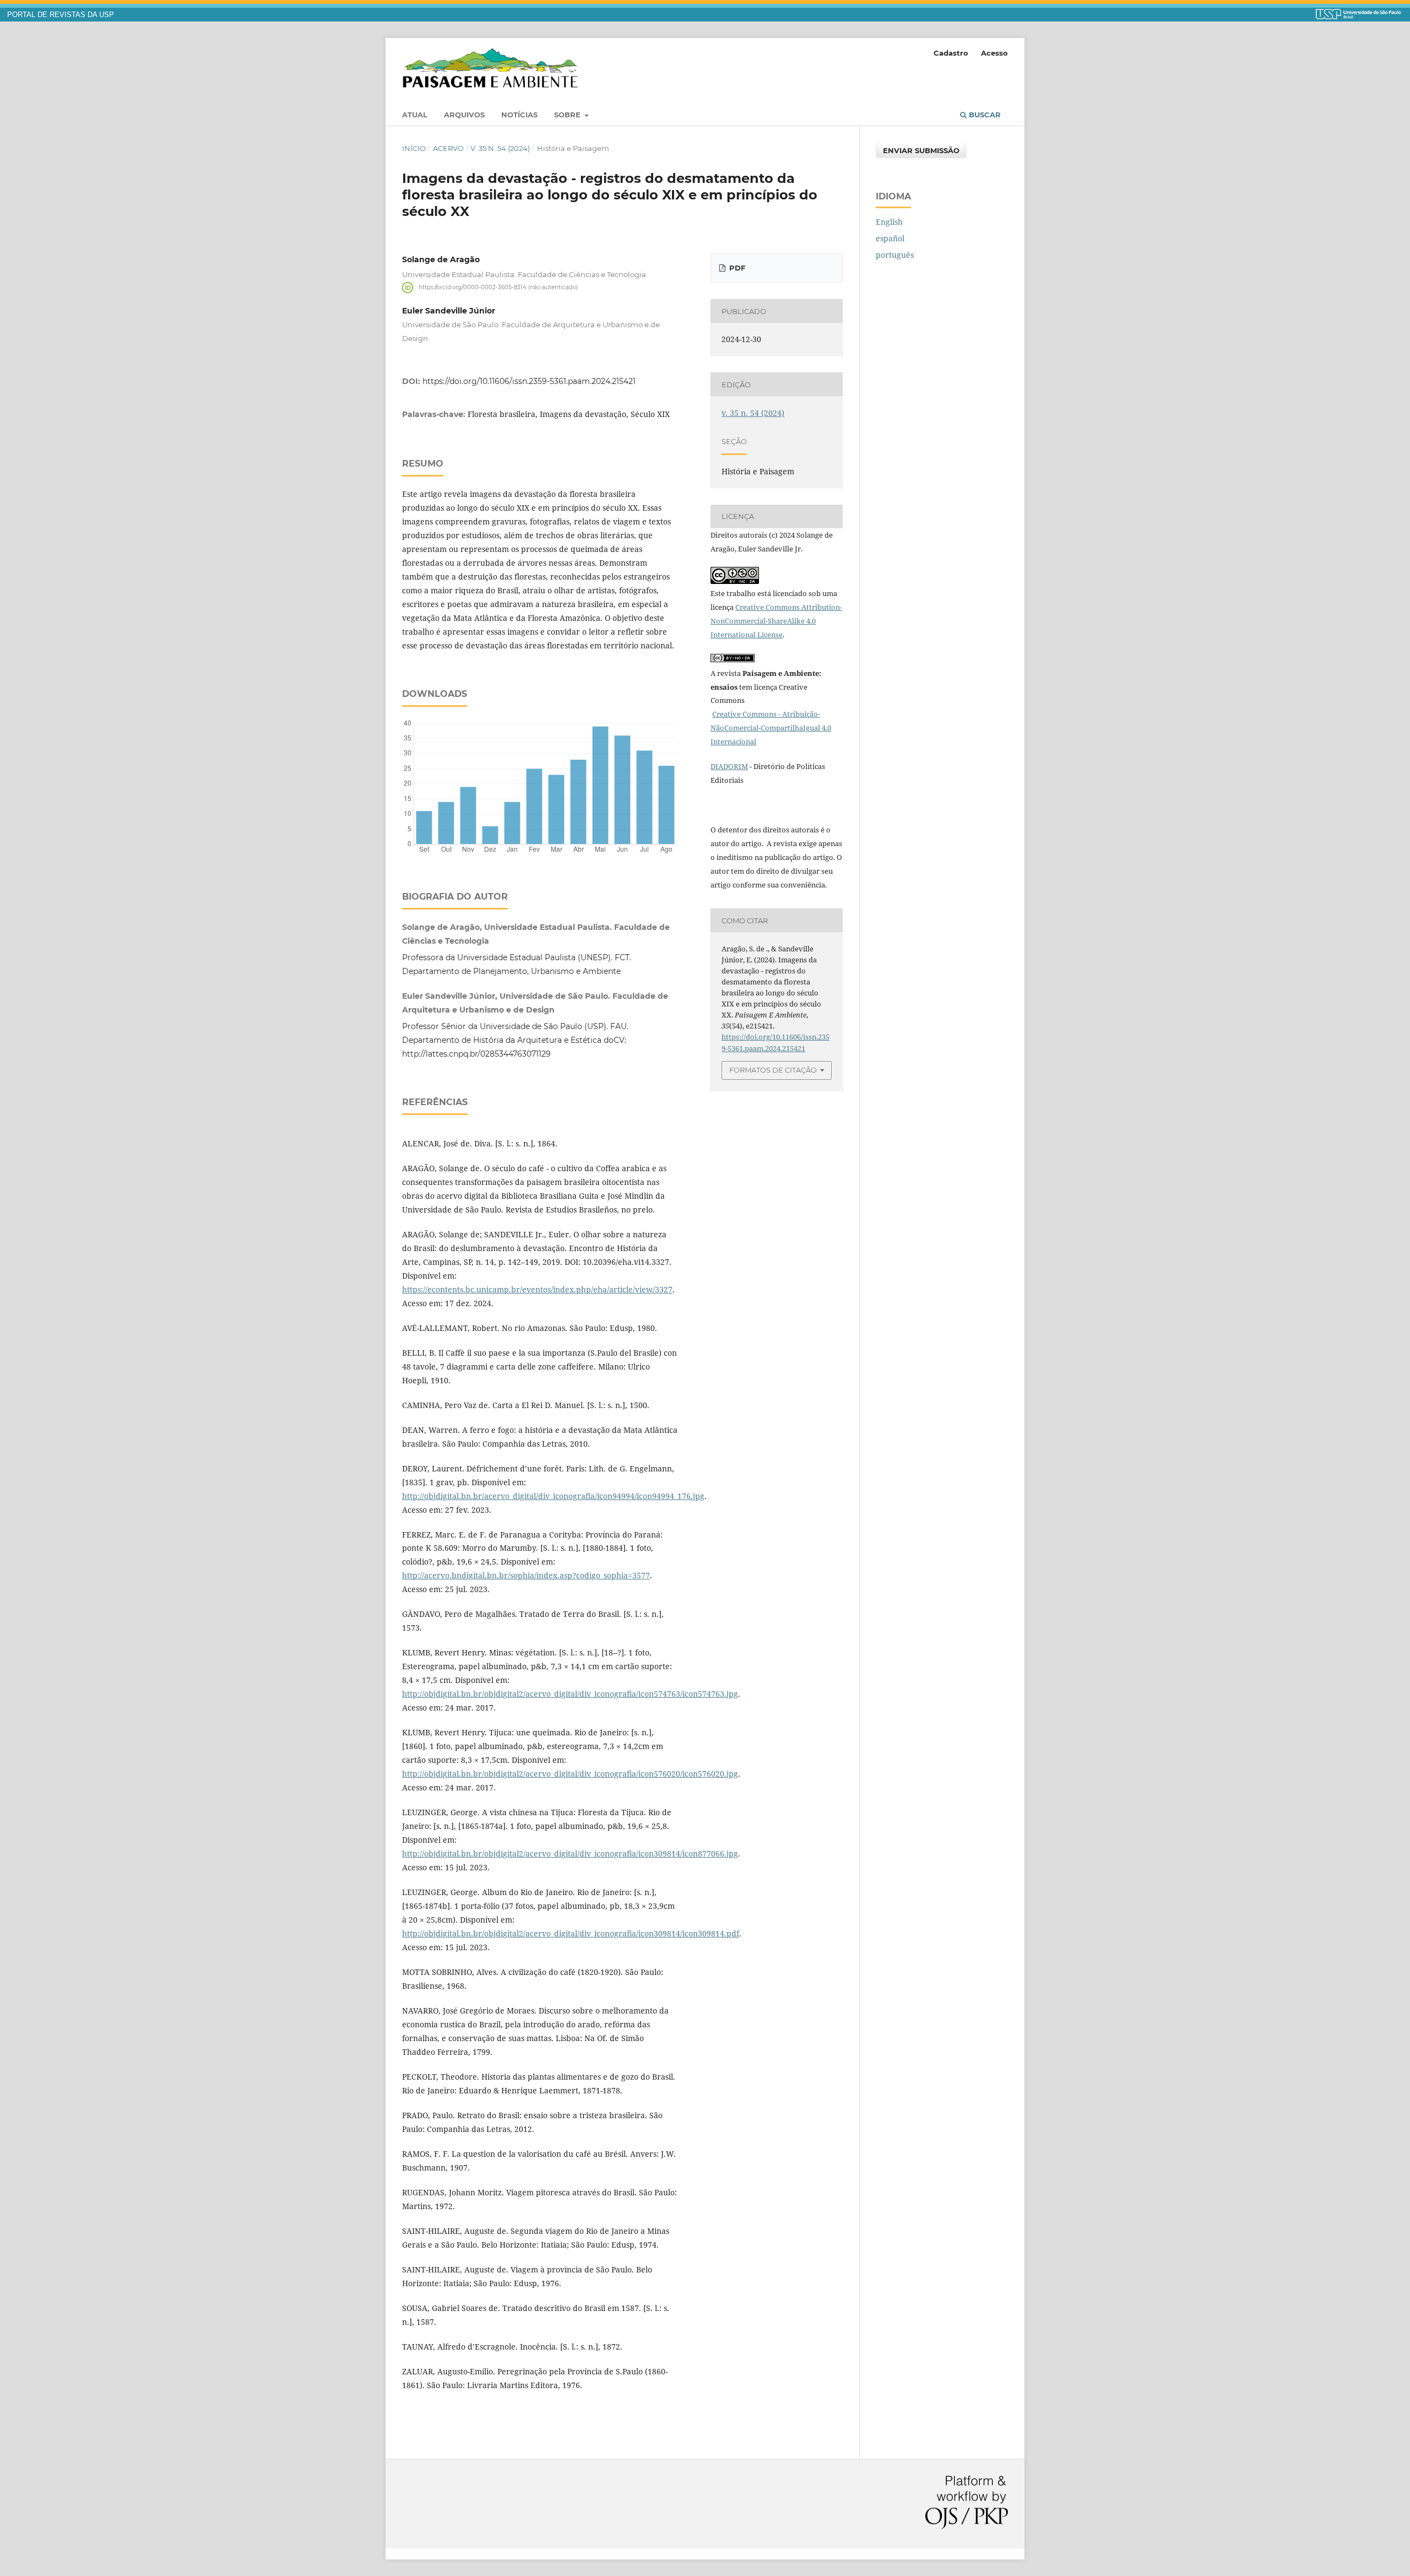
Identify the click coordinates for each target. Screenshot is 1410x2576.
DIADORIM (729, 766)
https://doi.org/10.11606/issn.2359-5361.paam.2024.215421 (529, 381)
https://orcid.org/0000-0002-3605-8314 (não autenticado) (498, 287)
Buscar (984, 115)
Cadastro (951, 53)
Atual (415, 115)
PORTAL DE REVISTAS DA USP (61, 15)
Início (414, 148)
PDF (736, 268)
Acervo (448, 148)
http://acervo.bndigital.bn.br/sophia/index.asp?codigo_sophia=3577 (526, 1575)
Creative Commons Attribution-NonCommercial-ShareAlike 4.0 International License (776, 621)
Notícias (519, 115)
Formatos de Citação (773, 1070)
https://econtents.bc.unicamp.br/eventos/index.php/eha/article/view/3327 (537, 1289)
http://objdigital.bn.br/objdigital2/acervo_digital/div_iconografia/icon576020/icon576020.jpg (570, 1774)
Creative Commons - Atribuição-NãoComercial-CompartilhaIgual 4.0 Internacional (771, 728)
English (889, 222)
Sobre (568, 115)
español (890, 238)
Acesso (994, 53)
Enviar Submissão (921, 150)
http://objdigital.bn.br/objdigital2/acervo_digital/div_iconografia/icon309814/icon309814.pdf (571, 1933)
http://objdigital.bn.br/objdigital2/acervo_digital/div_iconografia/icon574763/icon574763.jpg (570, 1694)
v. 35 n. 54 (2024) (500, 148)
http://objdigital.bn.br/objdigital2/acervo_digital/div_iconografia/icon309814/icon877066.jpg (570, 1853)
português (895, 255)
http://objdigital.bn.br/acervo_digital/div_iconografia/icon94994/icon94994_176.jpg (553, 1496)
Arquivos (464, 115)
